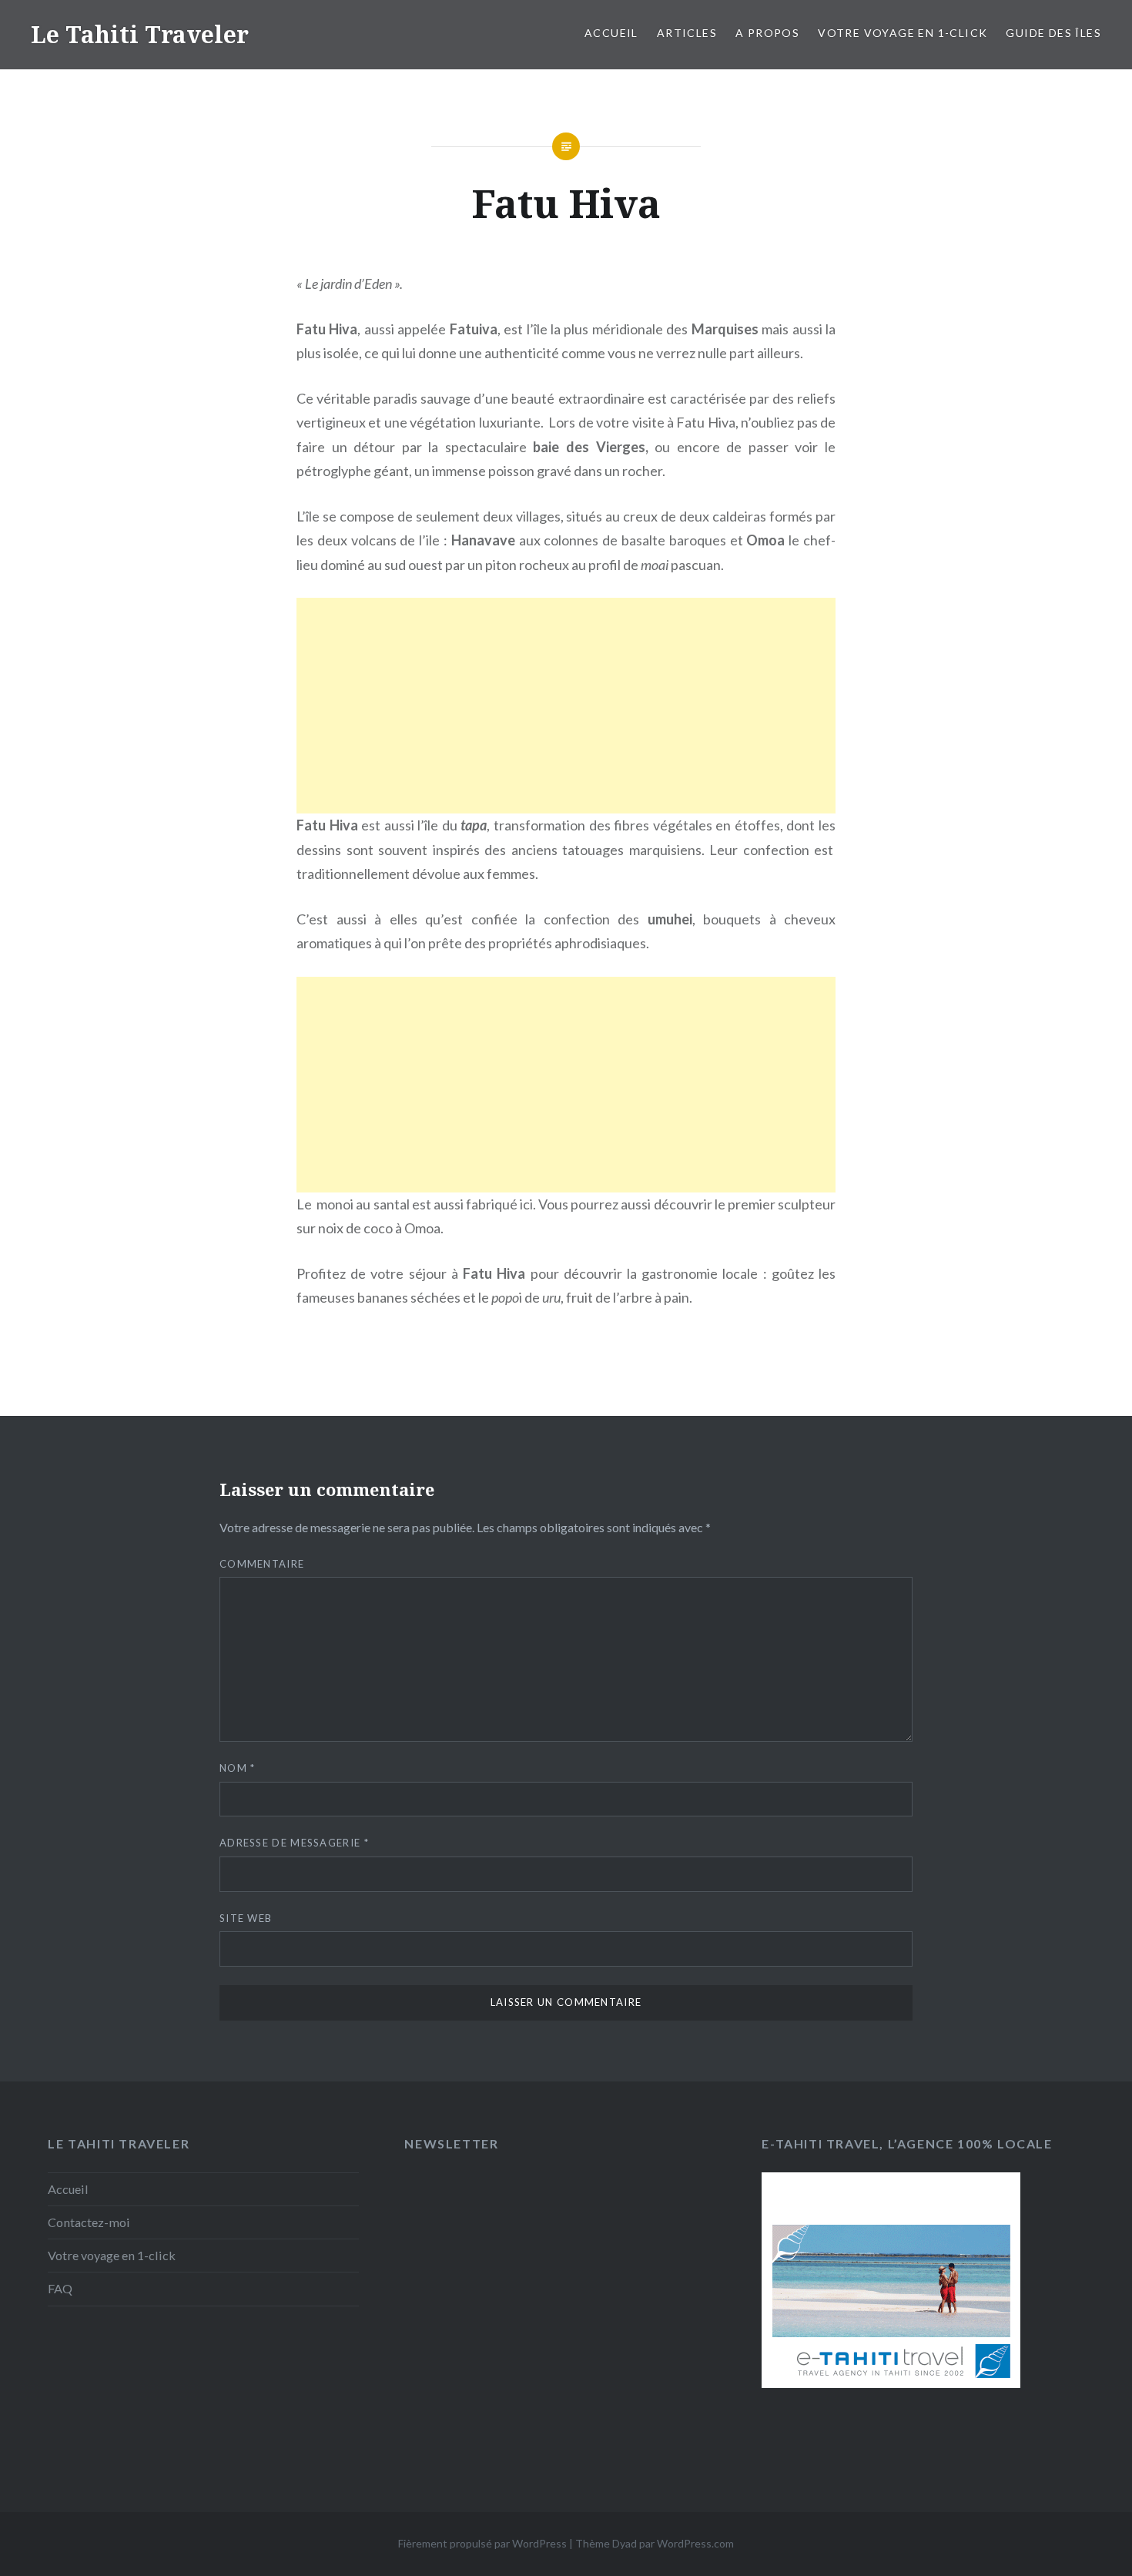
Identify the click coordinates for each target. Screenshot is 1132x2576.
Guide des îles (1053, 33)
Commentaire (262, 1564)
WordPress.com (695, 2543)
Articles (687, 33)
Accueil (611, 33)
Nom (238, 1768)
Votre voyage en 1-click (903, 33)
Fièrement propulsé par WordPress (482, 2543)
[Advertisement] (566, 706)
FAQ (60, 2288)
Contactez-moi (89, 2222)
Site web (246, 1918)
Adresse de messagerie (294, 1843)
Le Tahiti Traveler (140, 34)
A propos (767, 33)
